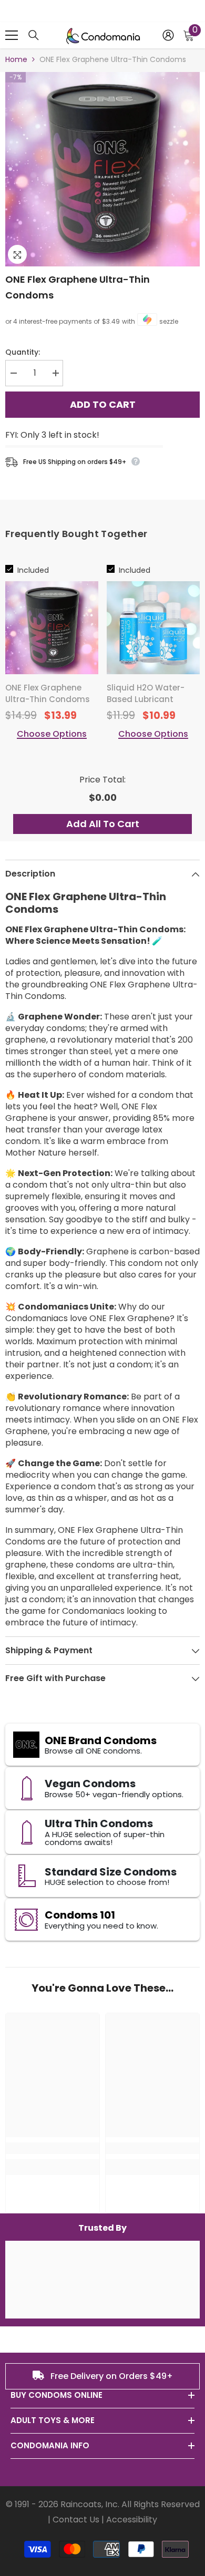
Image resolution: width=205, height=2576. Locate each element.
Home (16, 59)
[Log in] (168, 35)
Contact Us (76, 2520)
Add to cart (103, 403)
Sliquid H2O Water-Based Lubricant (146, 693)
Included (33, 570)
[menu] (12, 35)
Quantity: (23, 352)
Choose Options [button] (52, 734)
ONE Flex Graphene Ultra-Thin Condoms (78, 287)
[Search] (34, 35)
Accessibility (132, 2520)
